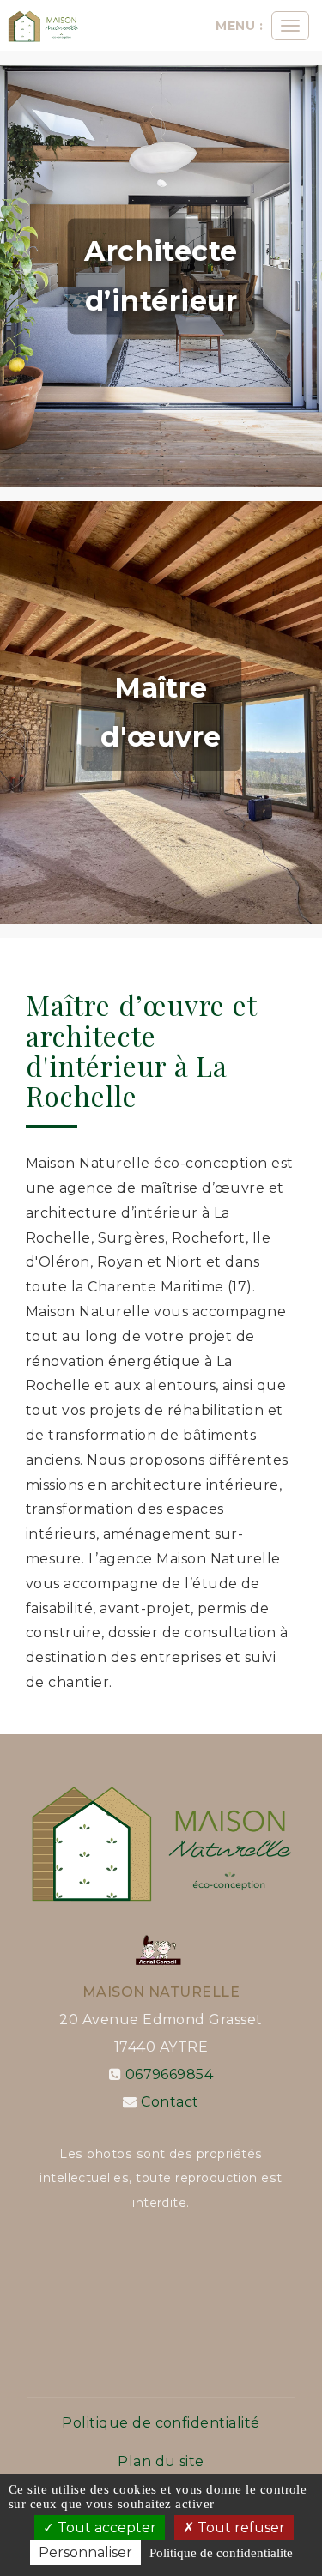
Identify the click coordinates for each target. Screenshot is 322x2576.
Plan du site (161, 2461)
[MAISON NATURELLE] (43, 26)
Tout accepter (105, 2528)
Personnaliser (85, 2552)
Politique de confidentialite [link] (221, 2553)
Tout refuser (240, 2528)
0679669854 (170, 2074)
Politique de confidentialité (161, 2423)
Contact (170, 2102)
